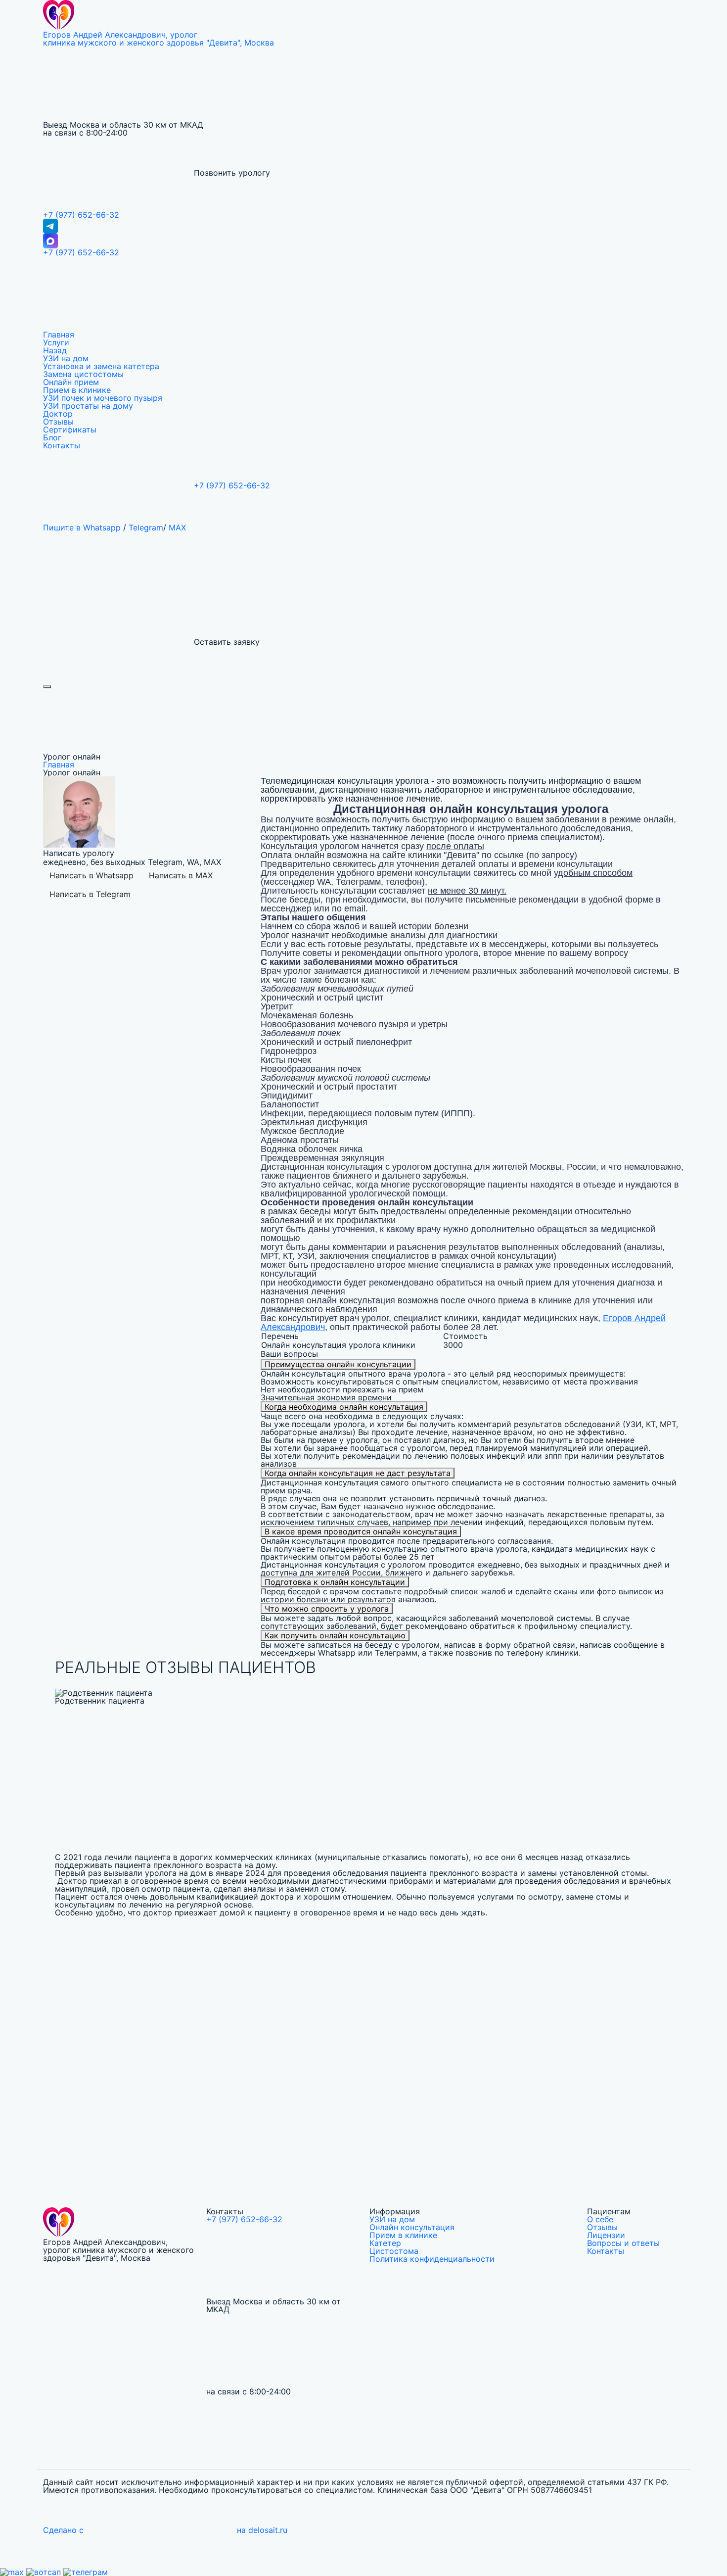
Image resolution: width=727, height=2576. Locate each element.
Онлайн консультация (412, 2227)
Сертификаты (70, 429)
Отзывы (58, 422)
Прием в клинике (77, 390)
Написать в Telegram (90, 894)
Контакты (62, 445)
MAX (177, 527)
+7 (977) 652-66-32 (81, 215)
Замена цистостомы (83, 374)
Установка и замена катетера (101, 366)
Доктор (58, 414)
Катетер (385, 2243)
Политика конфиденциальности (432, 2259)
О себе (600, 2219)
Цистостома (394, 2251)
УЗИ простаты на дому (88, 406)
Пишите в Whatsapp (82, 527)
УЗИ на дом (66, 358)
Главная (59, 334)
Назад (55, 350)
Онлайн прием (71, 382)
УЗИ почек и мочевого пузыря (103, 398)
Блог (52, 437)
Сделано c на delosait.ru (165, 2530)
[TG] (363, 226)
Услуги (56, 342)
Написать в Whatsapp (91, 875)
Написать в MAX (181, 875)
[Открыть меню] (47, 687)
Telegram (146, 527)
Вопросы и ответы (623, 2243)
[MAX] (363, 241)
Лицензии (606, 2235)
